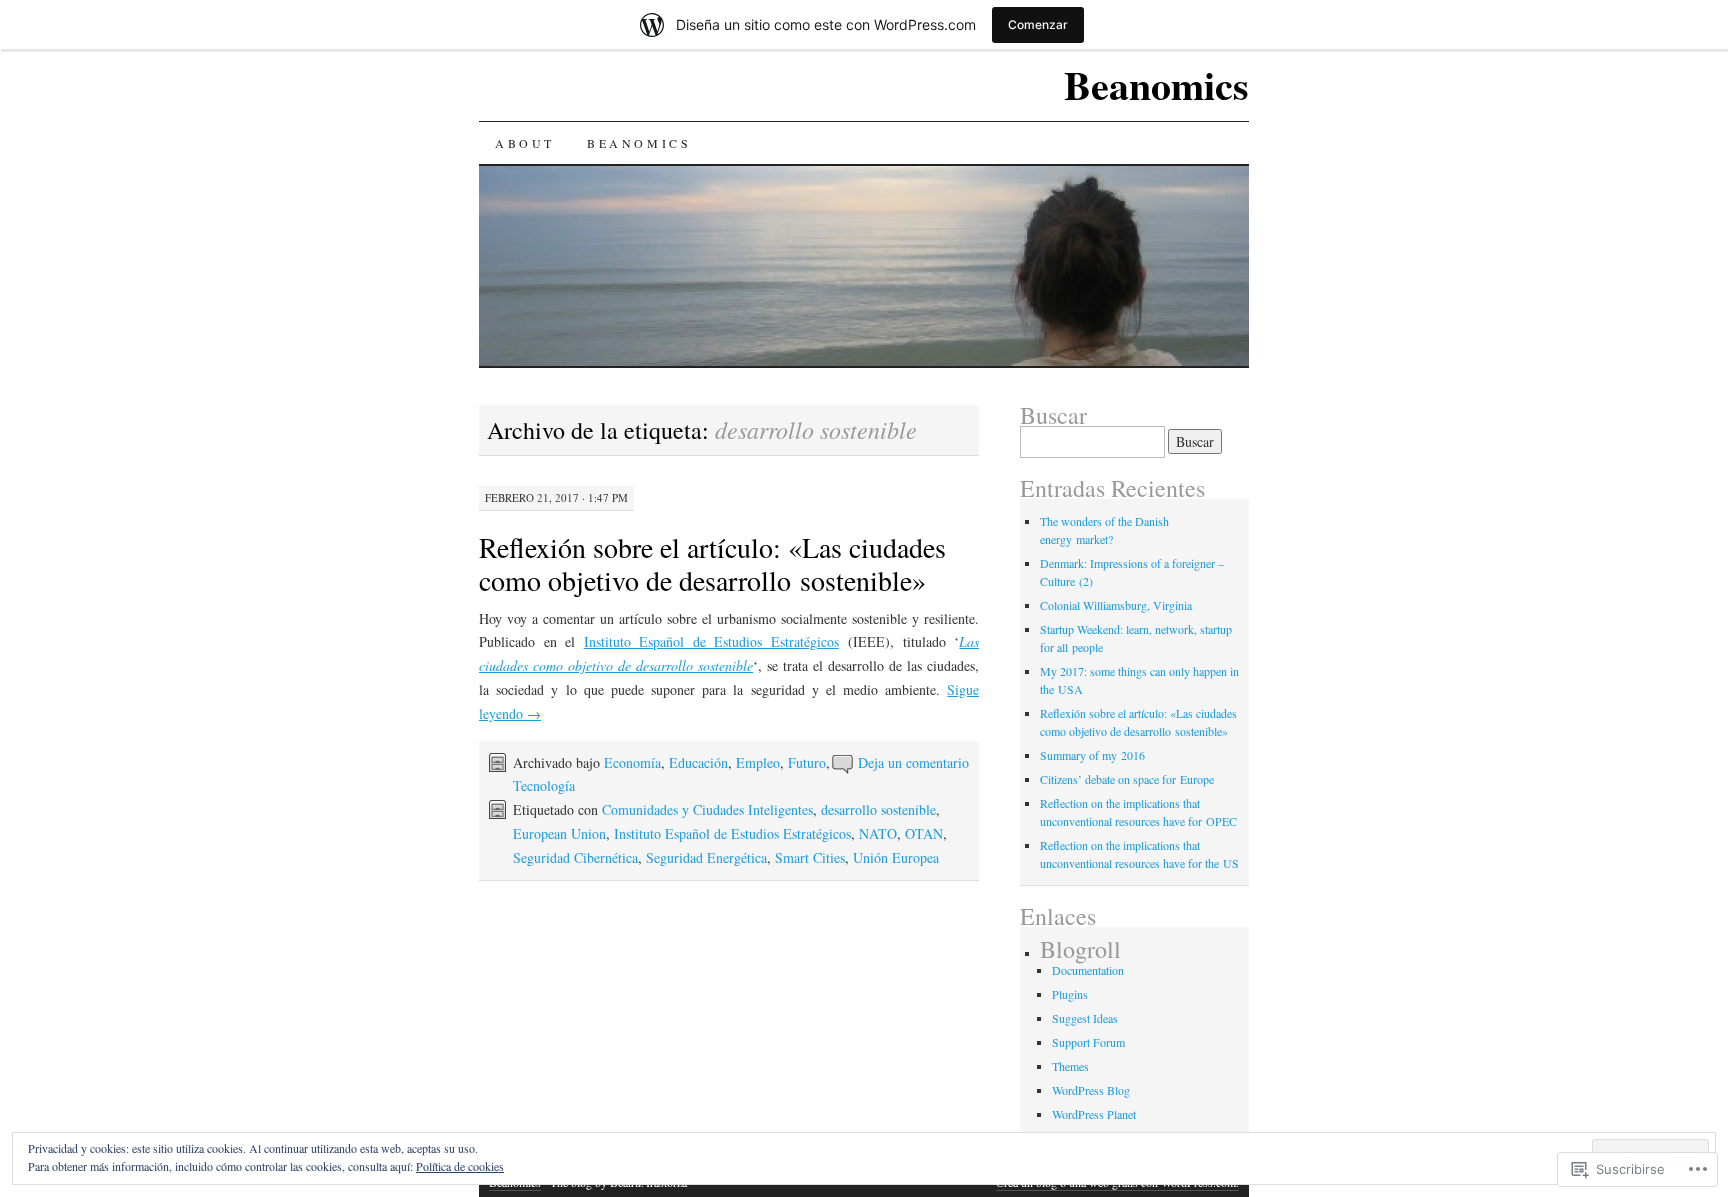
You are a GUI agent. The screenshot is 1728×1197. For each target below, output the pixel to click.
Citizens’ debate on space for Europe (1127, 779)
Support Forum (1088, 1042)
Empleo (758, 762)
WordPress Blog (1091, 1090)
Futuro (807, 762)
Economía (632, 762)
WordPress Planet (1094, 1114)
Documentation (1088, 970)
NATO (878, 833)
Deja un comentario (913, 762)
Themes (1070, 1066)
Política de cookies (460, 1166)
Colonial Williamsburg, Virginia (1116, 605)
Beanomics (1156, 84)
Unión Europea (896, 857)
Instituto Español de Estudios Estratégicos (711, 641)
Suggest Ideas (1085, 1018)
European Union (559, 833)
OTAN (924, 833)
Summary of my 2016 (1092, 755)
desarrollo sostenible (878, 809)
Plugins (1070, 994)
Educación (698, 762)
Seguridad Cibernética (575, 857)
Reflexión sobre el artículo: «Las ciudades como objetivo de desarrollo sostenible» (712, 563)
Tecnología (544, 785)
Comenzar (1038, 24)
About (525, 143)
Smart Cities (810, 857)
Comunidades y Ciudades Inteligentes (707, 809)
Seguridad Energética (706, 857)
